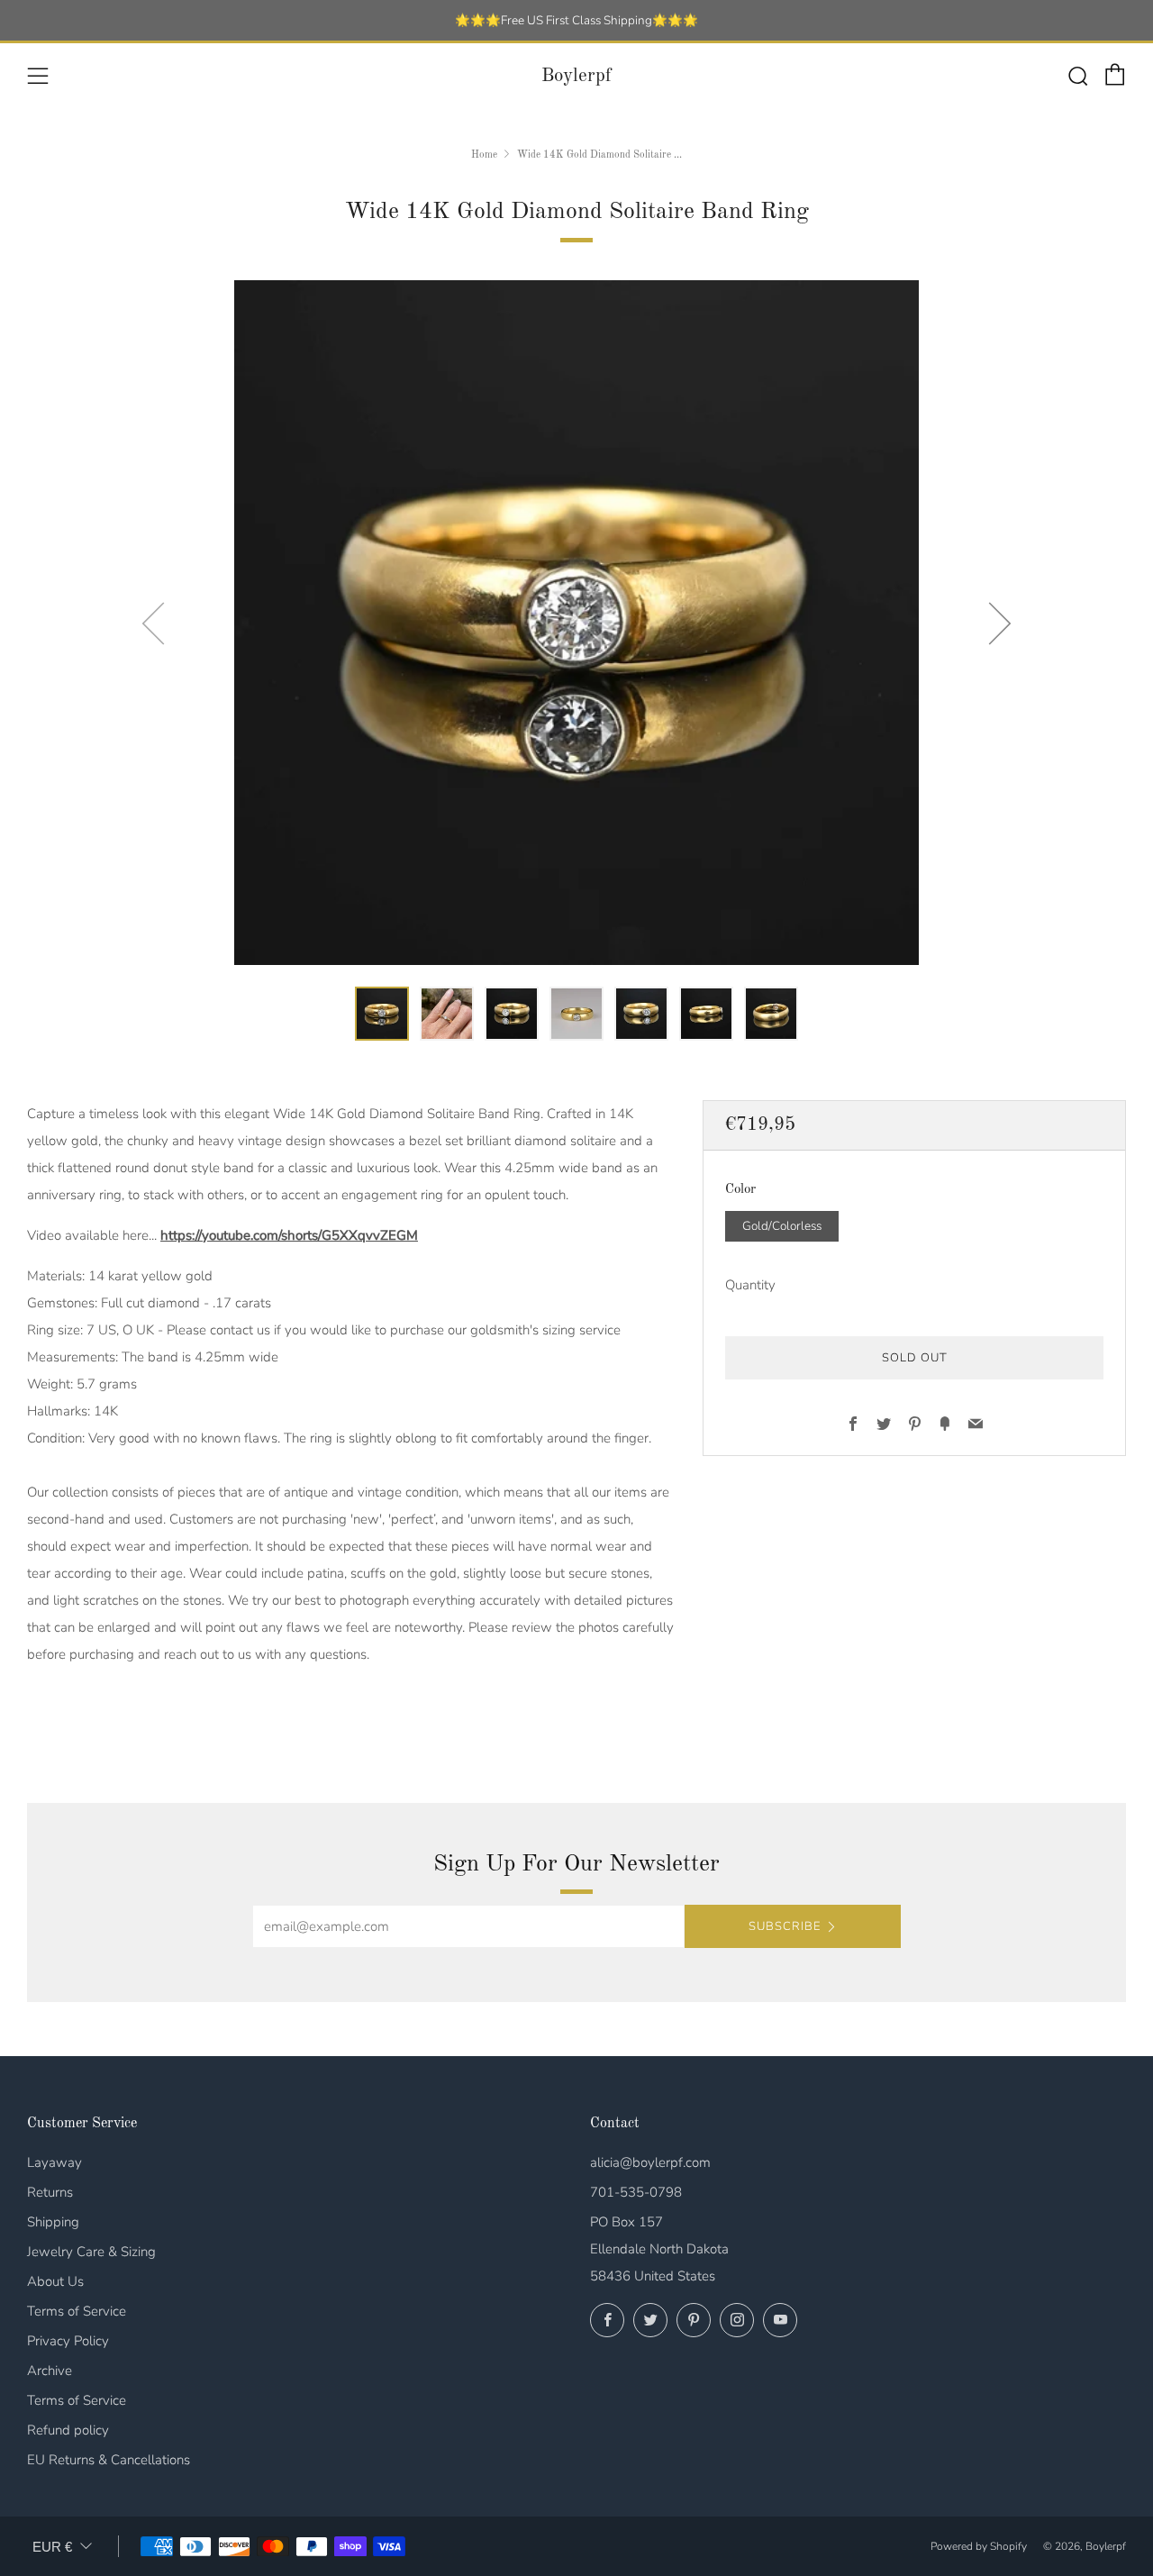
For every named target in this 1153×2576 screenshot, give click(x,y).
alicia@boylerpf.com (650, 2162)
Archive (50, 2371)
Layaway (54, 2162)
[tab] (382, 1014)
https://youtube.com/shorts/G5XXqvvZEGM (289, 1235)
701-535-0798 (636, 2192)
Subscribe (785, 1926)
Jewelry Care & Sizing (91, 2252)
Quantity (750, 1284)
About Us (55, 2281)
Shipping (53, 2222)
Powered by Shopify (979, 2546)
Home (484, 155)
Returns (50, 2192)
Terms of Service (77, 2311)
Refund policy (68, 2430)
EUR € (52, 2547)
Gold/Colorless (782, 1225)
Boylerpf (576, 76)
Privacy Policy (68, 2341)
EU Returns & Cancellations (109, 2460)
